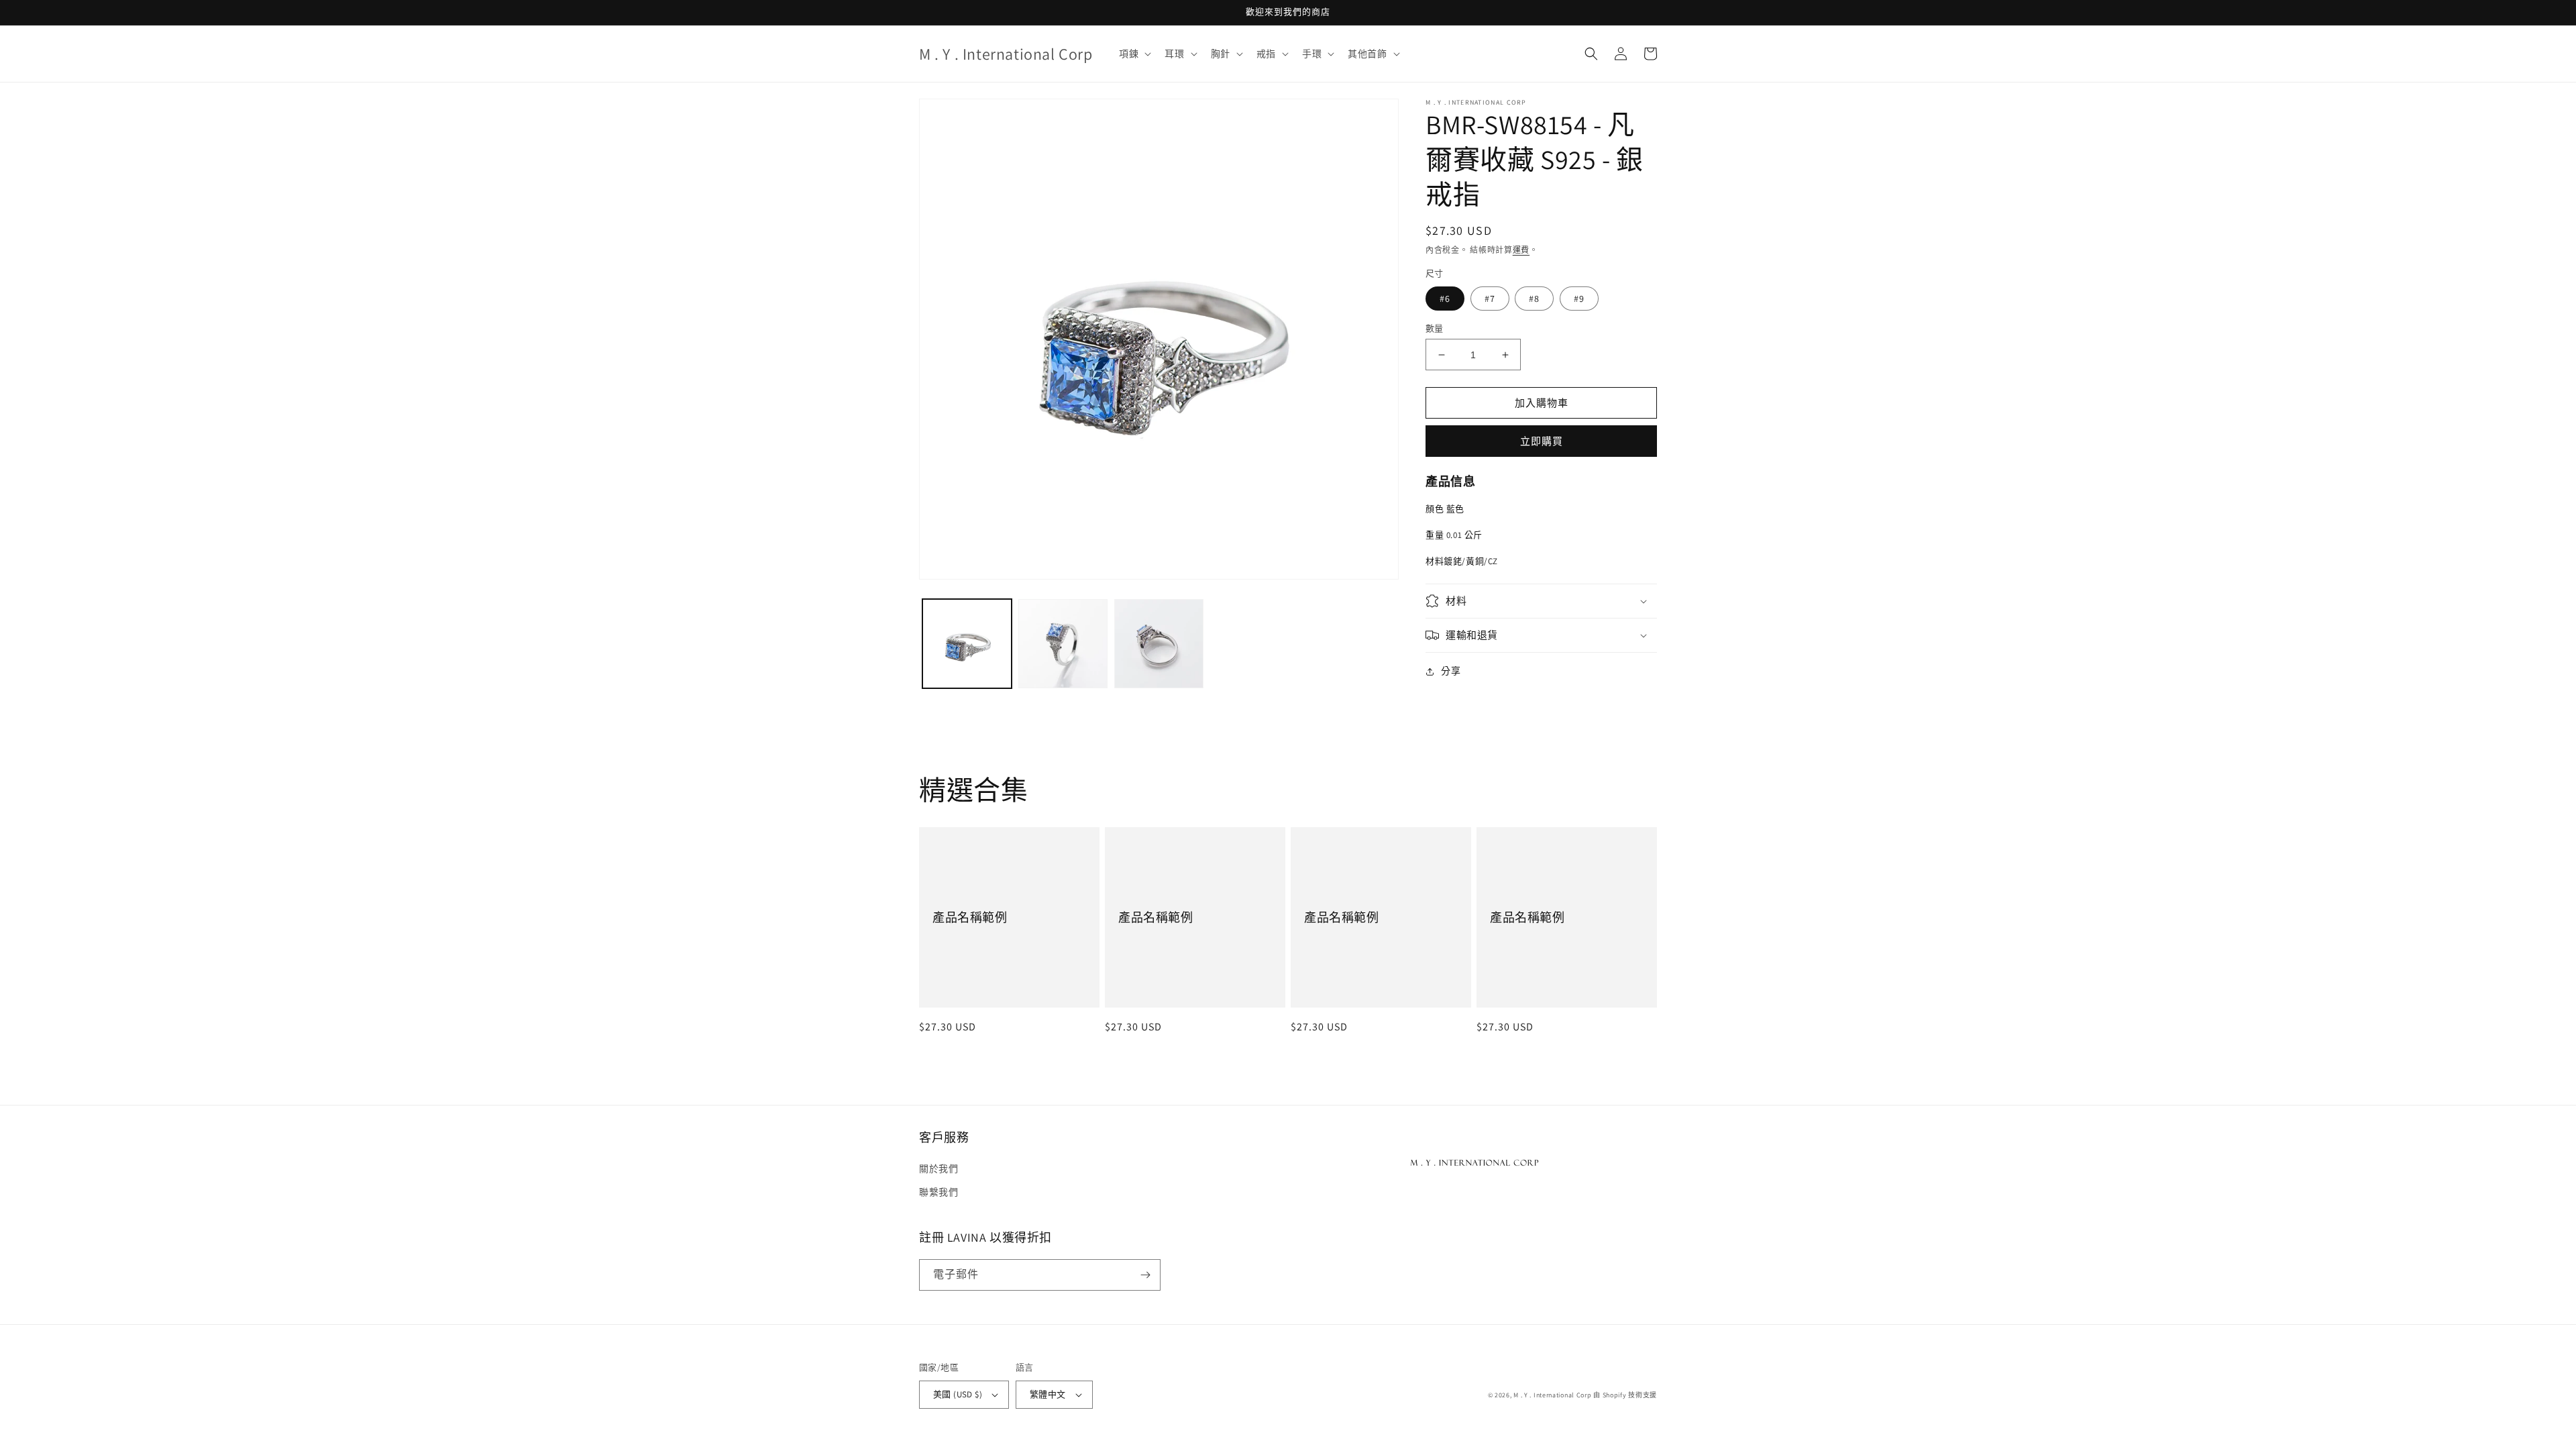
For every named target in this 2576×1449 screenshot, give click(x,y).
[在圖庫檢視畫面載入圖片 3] (1159, 644)
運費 (1521, 250)
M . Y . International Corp (1552, 1395)
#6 (1445, 299)
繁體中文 (1048, 1394)
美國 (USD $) (958, 1394)
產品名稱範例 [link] (970, 917)
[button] (1134, 54)
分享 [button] (1451, 671)
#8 (1534, 299)
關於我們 (938, 1169)
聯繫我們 (938, 1192)
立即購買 (1542, 441)
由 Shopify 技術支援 (1625, 1395)
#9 (1579, 299)
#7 (1490, 299)
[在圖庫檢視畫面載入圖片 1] (967, 644)
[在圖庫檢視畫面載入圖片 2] (1063, 644)
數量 (1435, 328)
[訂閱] (1145, 1275)
